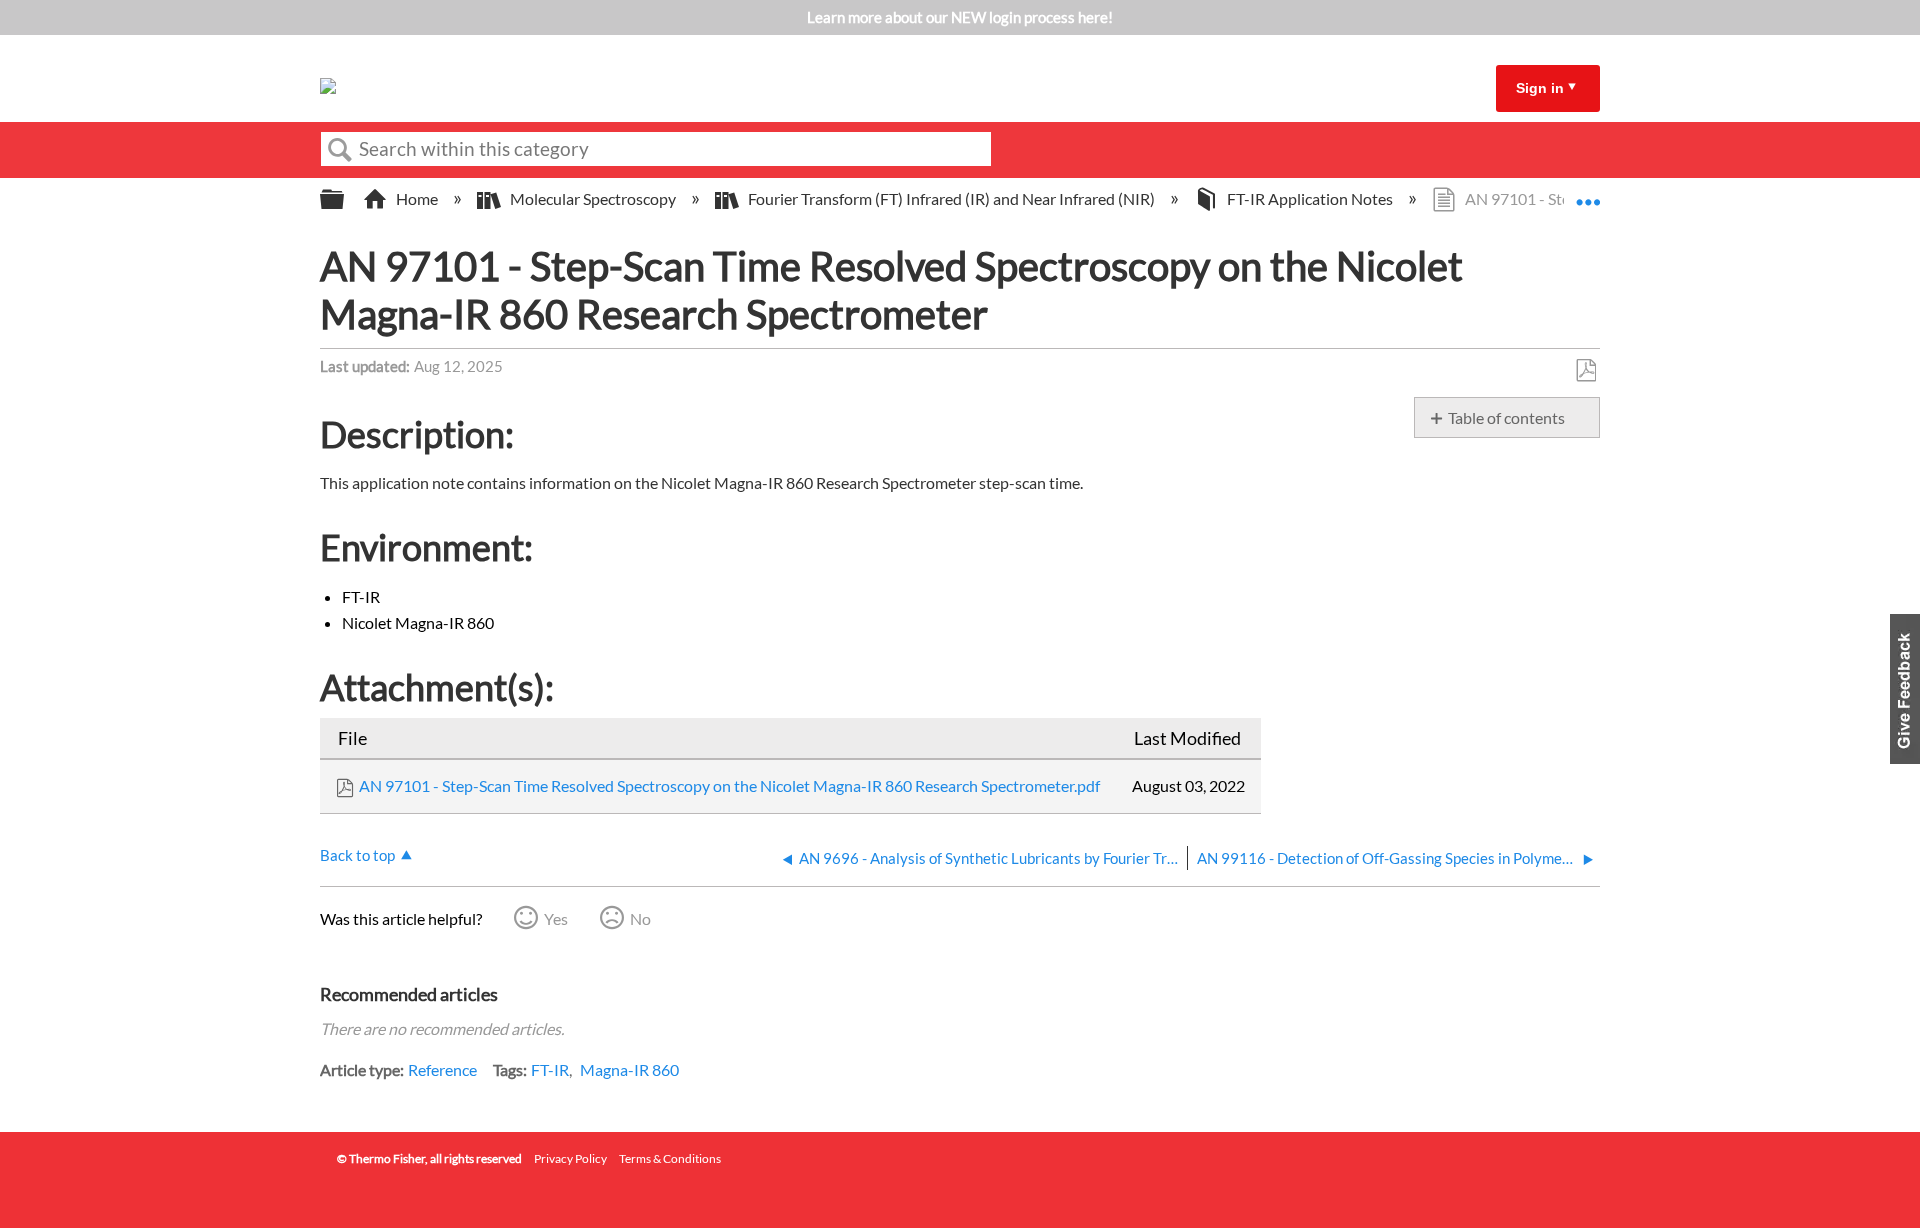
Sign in (1540, 88)
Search (340, 150)
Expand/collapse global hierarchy (345, 199)
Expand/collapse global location (1588, 193)
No (640, 918)
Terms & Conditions (670, 1158)
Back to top (357, 855)
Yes (556, 918)
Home (417, 198)
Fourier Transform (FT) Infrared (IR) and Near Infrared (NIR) (951, 198)
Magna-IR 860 (629, 1069)
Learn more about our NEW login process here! (960, 17)
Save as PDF (1585, 371)
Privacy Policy (570, 1158)
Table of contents (1506, 417)
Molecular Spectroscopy (593, 198)
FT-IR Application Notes (1310, 198)
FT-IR (550, 1069)
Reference (442, 1069)
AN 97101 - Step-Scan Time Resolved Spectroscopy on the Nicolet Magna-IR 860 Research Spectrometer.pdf (729, 785)
